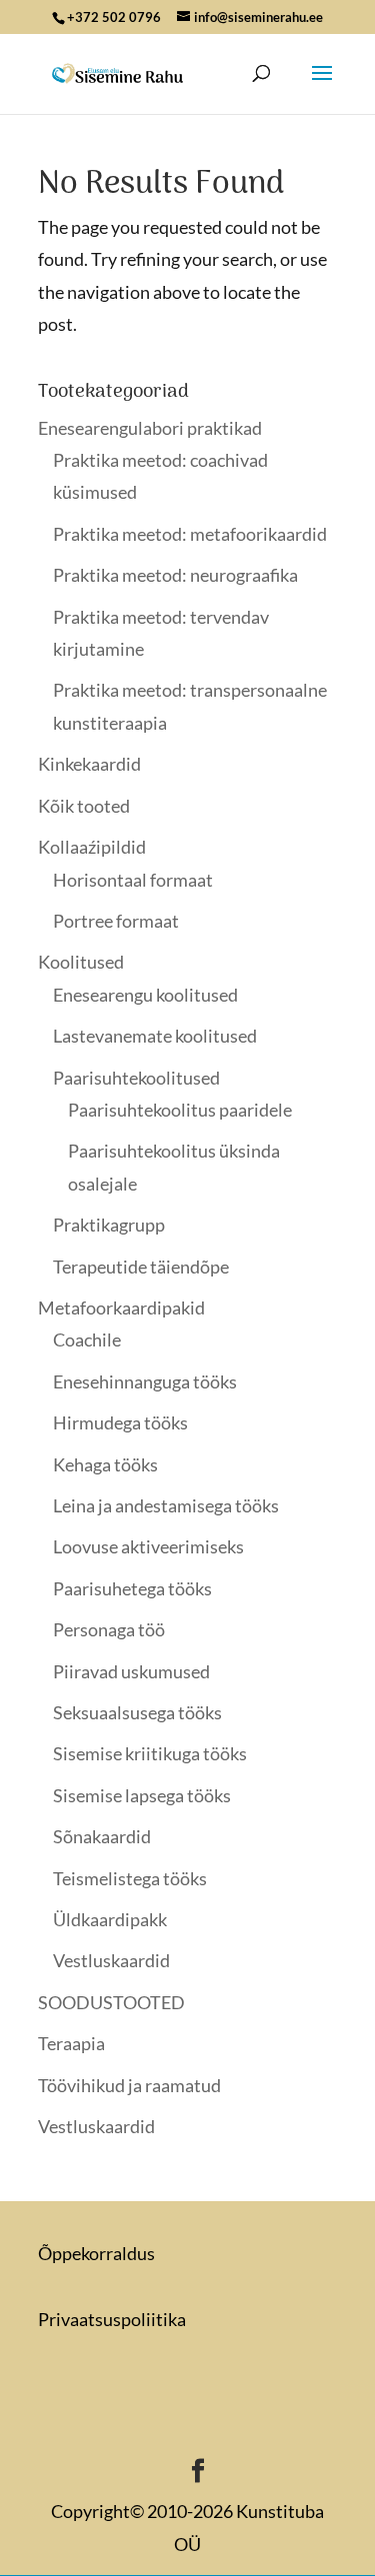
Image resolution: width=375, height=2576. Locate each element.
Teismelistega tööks (130, 1878)
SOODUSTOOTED (111, 2002)
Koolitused (81, 962)
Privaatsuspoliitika (112, 2319)
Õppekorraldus (96, 2253)
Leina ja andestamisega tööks (166, 1505)
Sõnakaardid (102, 1836)
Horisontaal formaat (133, 880)
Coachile (87, 1339)
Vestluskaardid (111, 1960)
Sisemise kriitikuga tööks (150, 1753)
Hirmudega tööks (120, 1422)
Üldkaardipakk (110, 1919)
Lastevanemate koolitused (155, 1036)
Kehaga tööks (105, 1464)
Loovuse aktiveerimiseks (148, 1546)
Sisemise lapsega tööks (142, 1795)
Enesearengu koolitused (145, 995)
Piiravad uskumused (131, 1671)
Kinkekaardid (89, 764)
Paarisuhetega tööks (132, 1588)
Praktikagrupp (109, 1225)
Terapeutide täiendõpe (141, 1267)
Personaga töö (109, 1629)
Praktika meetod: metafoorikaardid (190, 534)
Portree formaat (116, 921)
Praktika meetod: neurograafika (175, 575)
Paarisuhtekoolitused (136, 1078)
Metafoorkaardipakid (121, 1307)
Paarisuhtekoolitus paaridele (180, 1110)
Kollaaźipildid (92, 847)
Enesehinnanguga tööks (145, 1381)
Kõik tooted (84, 806)
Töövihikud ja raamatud (129, 2085)
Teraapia (71, 2043)
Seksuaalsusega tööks (137, 1712)
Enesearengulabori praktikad (150, 428)
